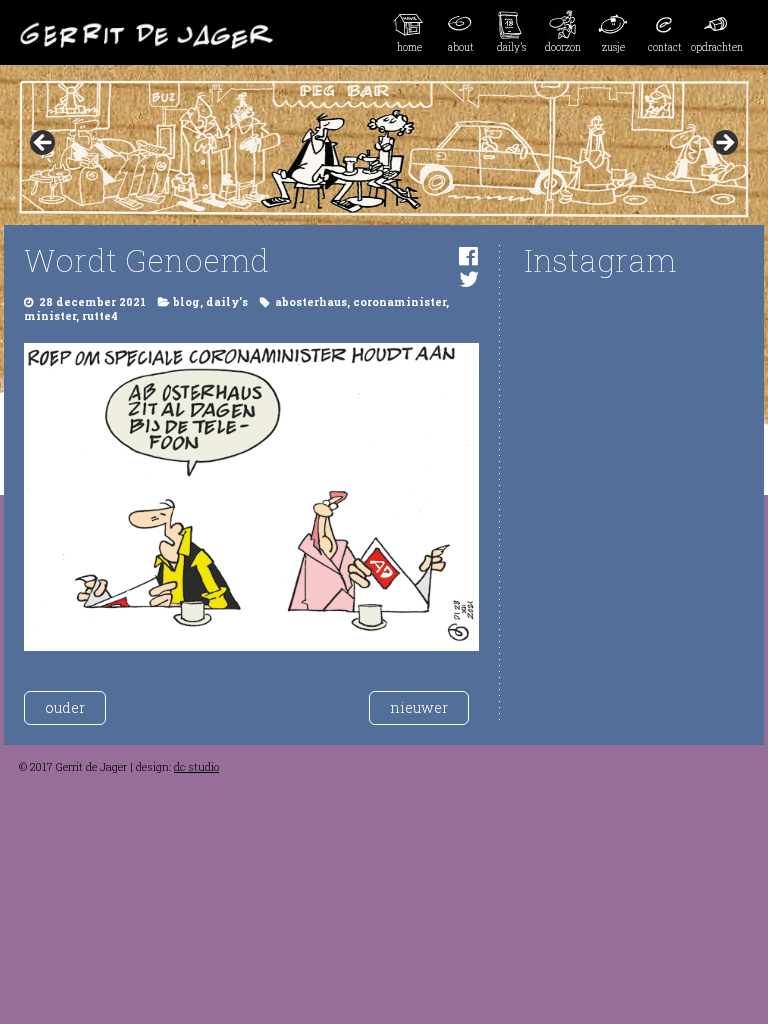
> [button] (724, 144)
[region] (384, 149)
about (461, 47)
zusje (613, 47)
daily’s (511, 47)
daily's (227, 302)
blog (186, 302)
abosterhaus (311, 302)
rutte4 (100, 316)
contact (665, 47)
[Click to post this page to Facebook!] (468, 255)
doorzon (563, 47)
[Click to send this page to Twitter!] (469, 278)
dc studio (196, 767)
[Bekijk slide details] (384, 149)
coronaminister (399, 302)
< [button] (44, 144)
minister (50, 316)
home (409, 47)
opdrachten (716, 47)
